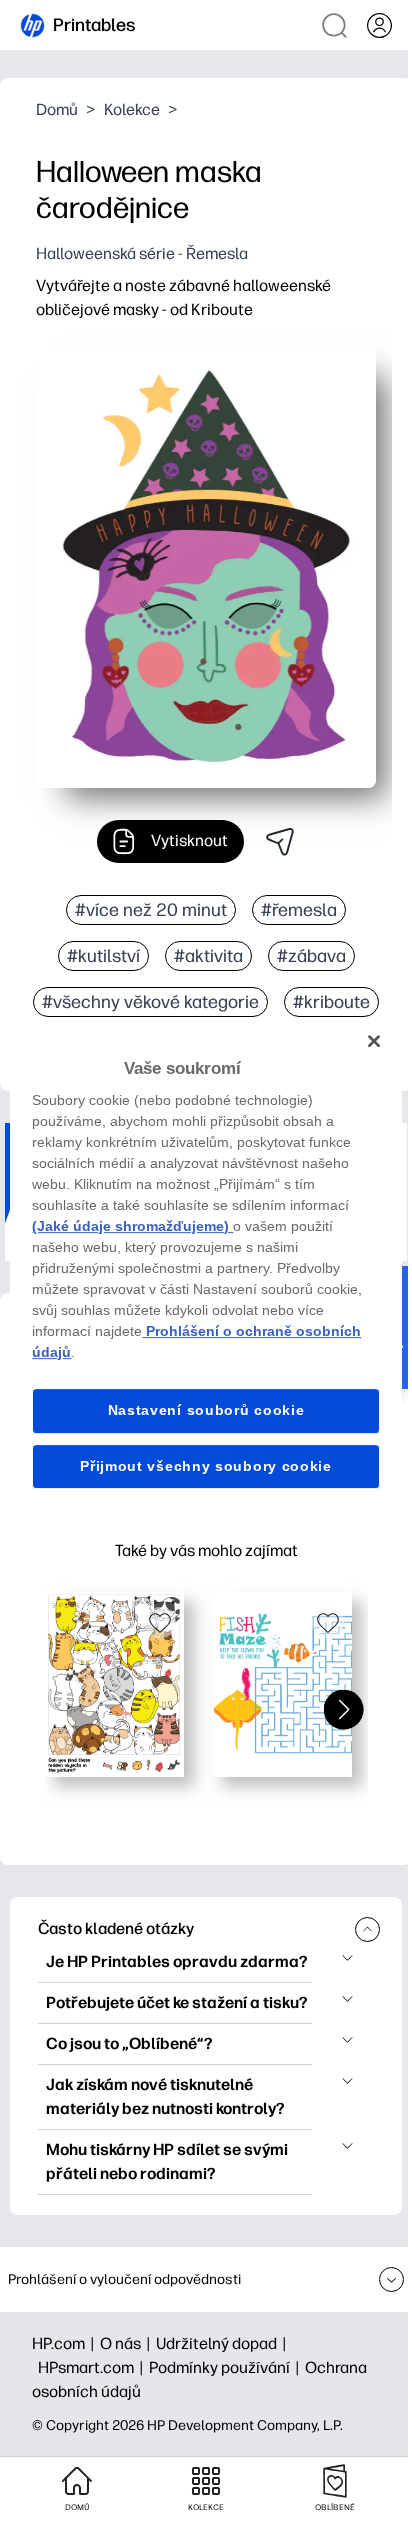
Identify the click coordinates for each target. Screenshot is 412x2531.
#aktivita (208, 956)
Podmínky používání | (227, 2367)
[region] (205, 1266)
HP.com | (66, 2343)
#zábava (311, 956)
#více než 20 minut (151, 910)
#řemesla (299, 910)
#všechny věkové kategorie (150, 1002)
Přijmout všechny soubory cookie (206, 1466)
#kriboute (331, 1002)
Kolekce (132, 109)
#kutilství (103, 956)
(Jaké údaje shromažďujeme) (132, 1226)
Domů (57, 109)
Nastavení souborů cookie (206, 1410)
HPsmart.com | (93, 2367)
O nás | (128, 2343)
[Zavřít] (374, 1041)
